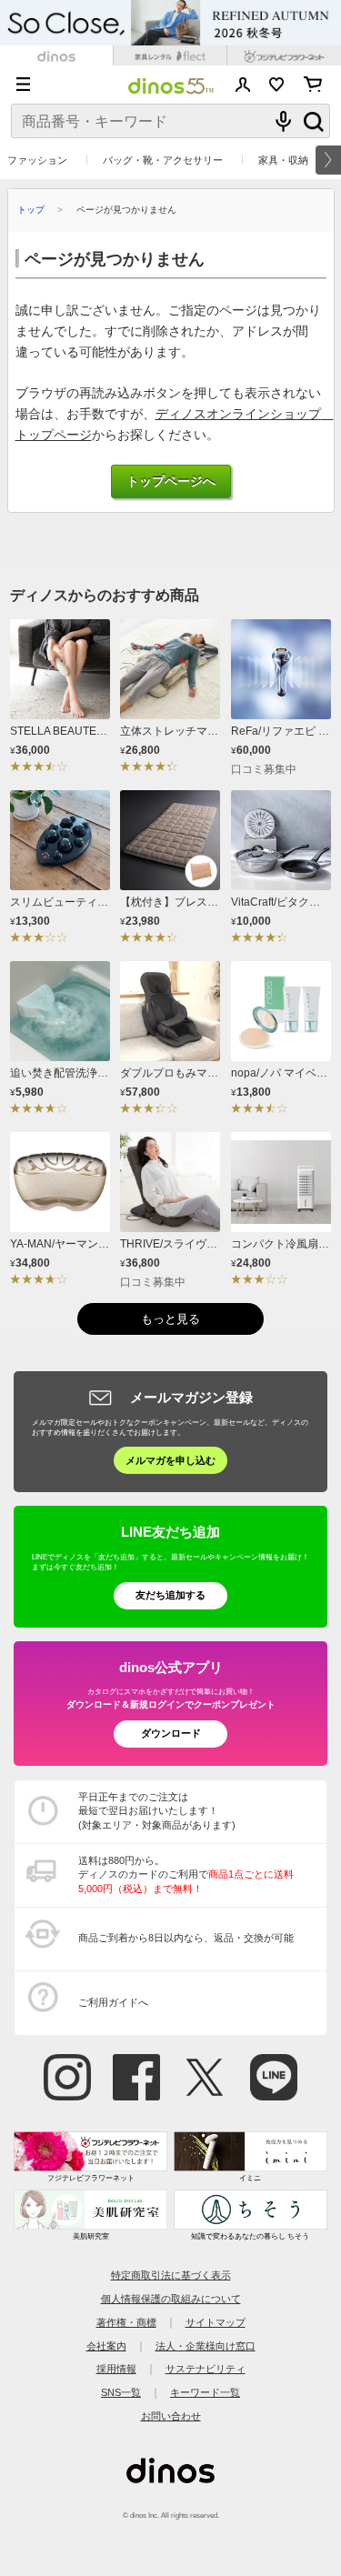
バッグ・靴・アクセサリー (163, 160)
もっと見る (170, 1319)
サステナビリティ (206, 2369)
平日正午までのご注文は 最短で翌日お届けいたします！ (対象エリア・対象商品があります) (157, 1811)
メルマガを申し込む (170, 1460)
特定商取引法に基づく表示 (171, 2275)
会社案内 (106, 2346)
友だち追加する (170, 1595)
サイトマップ (216, 2322)
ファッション (37, 160)
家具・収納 (283, 160)
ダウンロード (171, 1733)
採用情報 (116, 2369)
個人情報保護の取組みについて (171, 2299)
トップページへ (171, 481)
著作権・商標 (126, 2322)
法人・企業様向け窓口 (206, 2346)
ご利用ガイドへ (113, 2002)
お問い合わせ (171, 2416)
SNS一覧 (121, 2392)
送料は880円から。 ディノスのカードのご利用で (186, 1874)
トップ (31, 210)
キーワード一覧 (205, 2392)
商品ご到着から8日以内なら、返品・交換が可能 (186, 1938)
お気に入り (277, 85)
